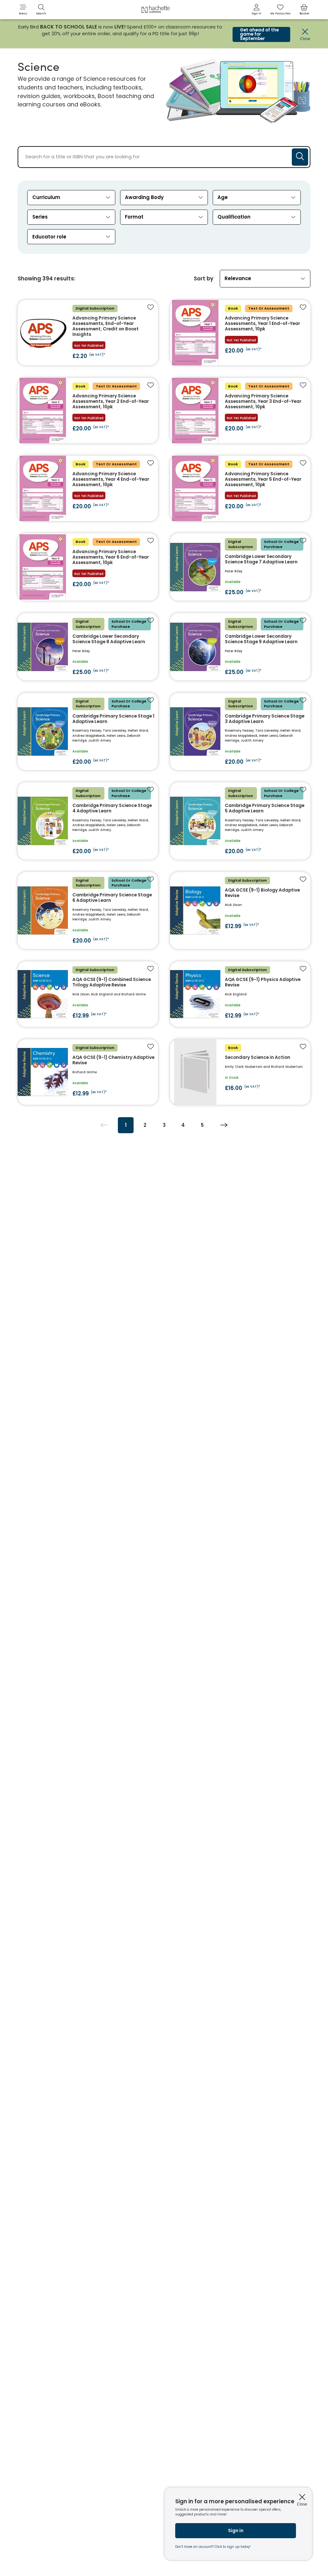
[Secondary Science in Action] (240, 1072)
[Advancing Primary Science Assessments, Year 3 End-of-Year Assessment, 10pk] (240, 411)
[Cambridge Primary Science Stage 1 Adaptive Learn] (88, 731)
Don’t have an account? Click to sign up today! (213, 2547)
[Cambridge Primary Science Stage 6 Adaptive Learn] (88, 910)
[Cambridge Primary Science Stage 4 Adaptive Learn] (88, 821)
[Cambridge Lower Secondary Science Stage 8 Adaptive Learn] (88, 647)
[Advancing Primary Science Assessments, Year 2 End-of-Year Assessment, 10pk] (88, 411)
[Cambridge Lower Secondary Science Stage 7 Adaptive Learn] (240, 567)
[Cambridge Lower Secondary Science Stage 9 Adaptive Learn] (240, 647)
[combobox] (71, 198)
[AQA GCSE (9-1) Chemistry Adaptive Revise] (88, 1072)
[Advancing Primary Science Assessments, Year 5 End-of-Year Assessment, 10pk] (240, 488)
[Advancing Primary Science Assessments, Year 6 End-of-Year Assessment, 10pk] (88, 567)
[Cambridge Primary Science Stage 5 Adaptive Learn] (240, 821)
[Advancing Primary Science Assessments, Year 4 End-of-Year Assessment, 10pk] (88, 488)
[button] (23, 10)
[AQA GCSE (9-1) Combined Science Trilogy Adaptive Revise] (88, 994)
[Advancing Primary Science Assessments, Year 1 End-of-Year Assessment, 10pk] (240, 333)
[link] (257, 10)
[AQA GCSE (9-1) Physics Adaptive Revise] (240, 994)
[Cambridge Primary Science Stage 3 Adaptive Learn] (240, 731)
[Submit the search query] (300, 157)
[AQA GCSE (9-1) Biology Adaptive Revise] (240, 910)
